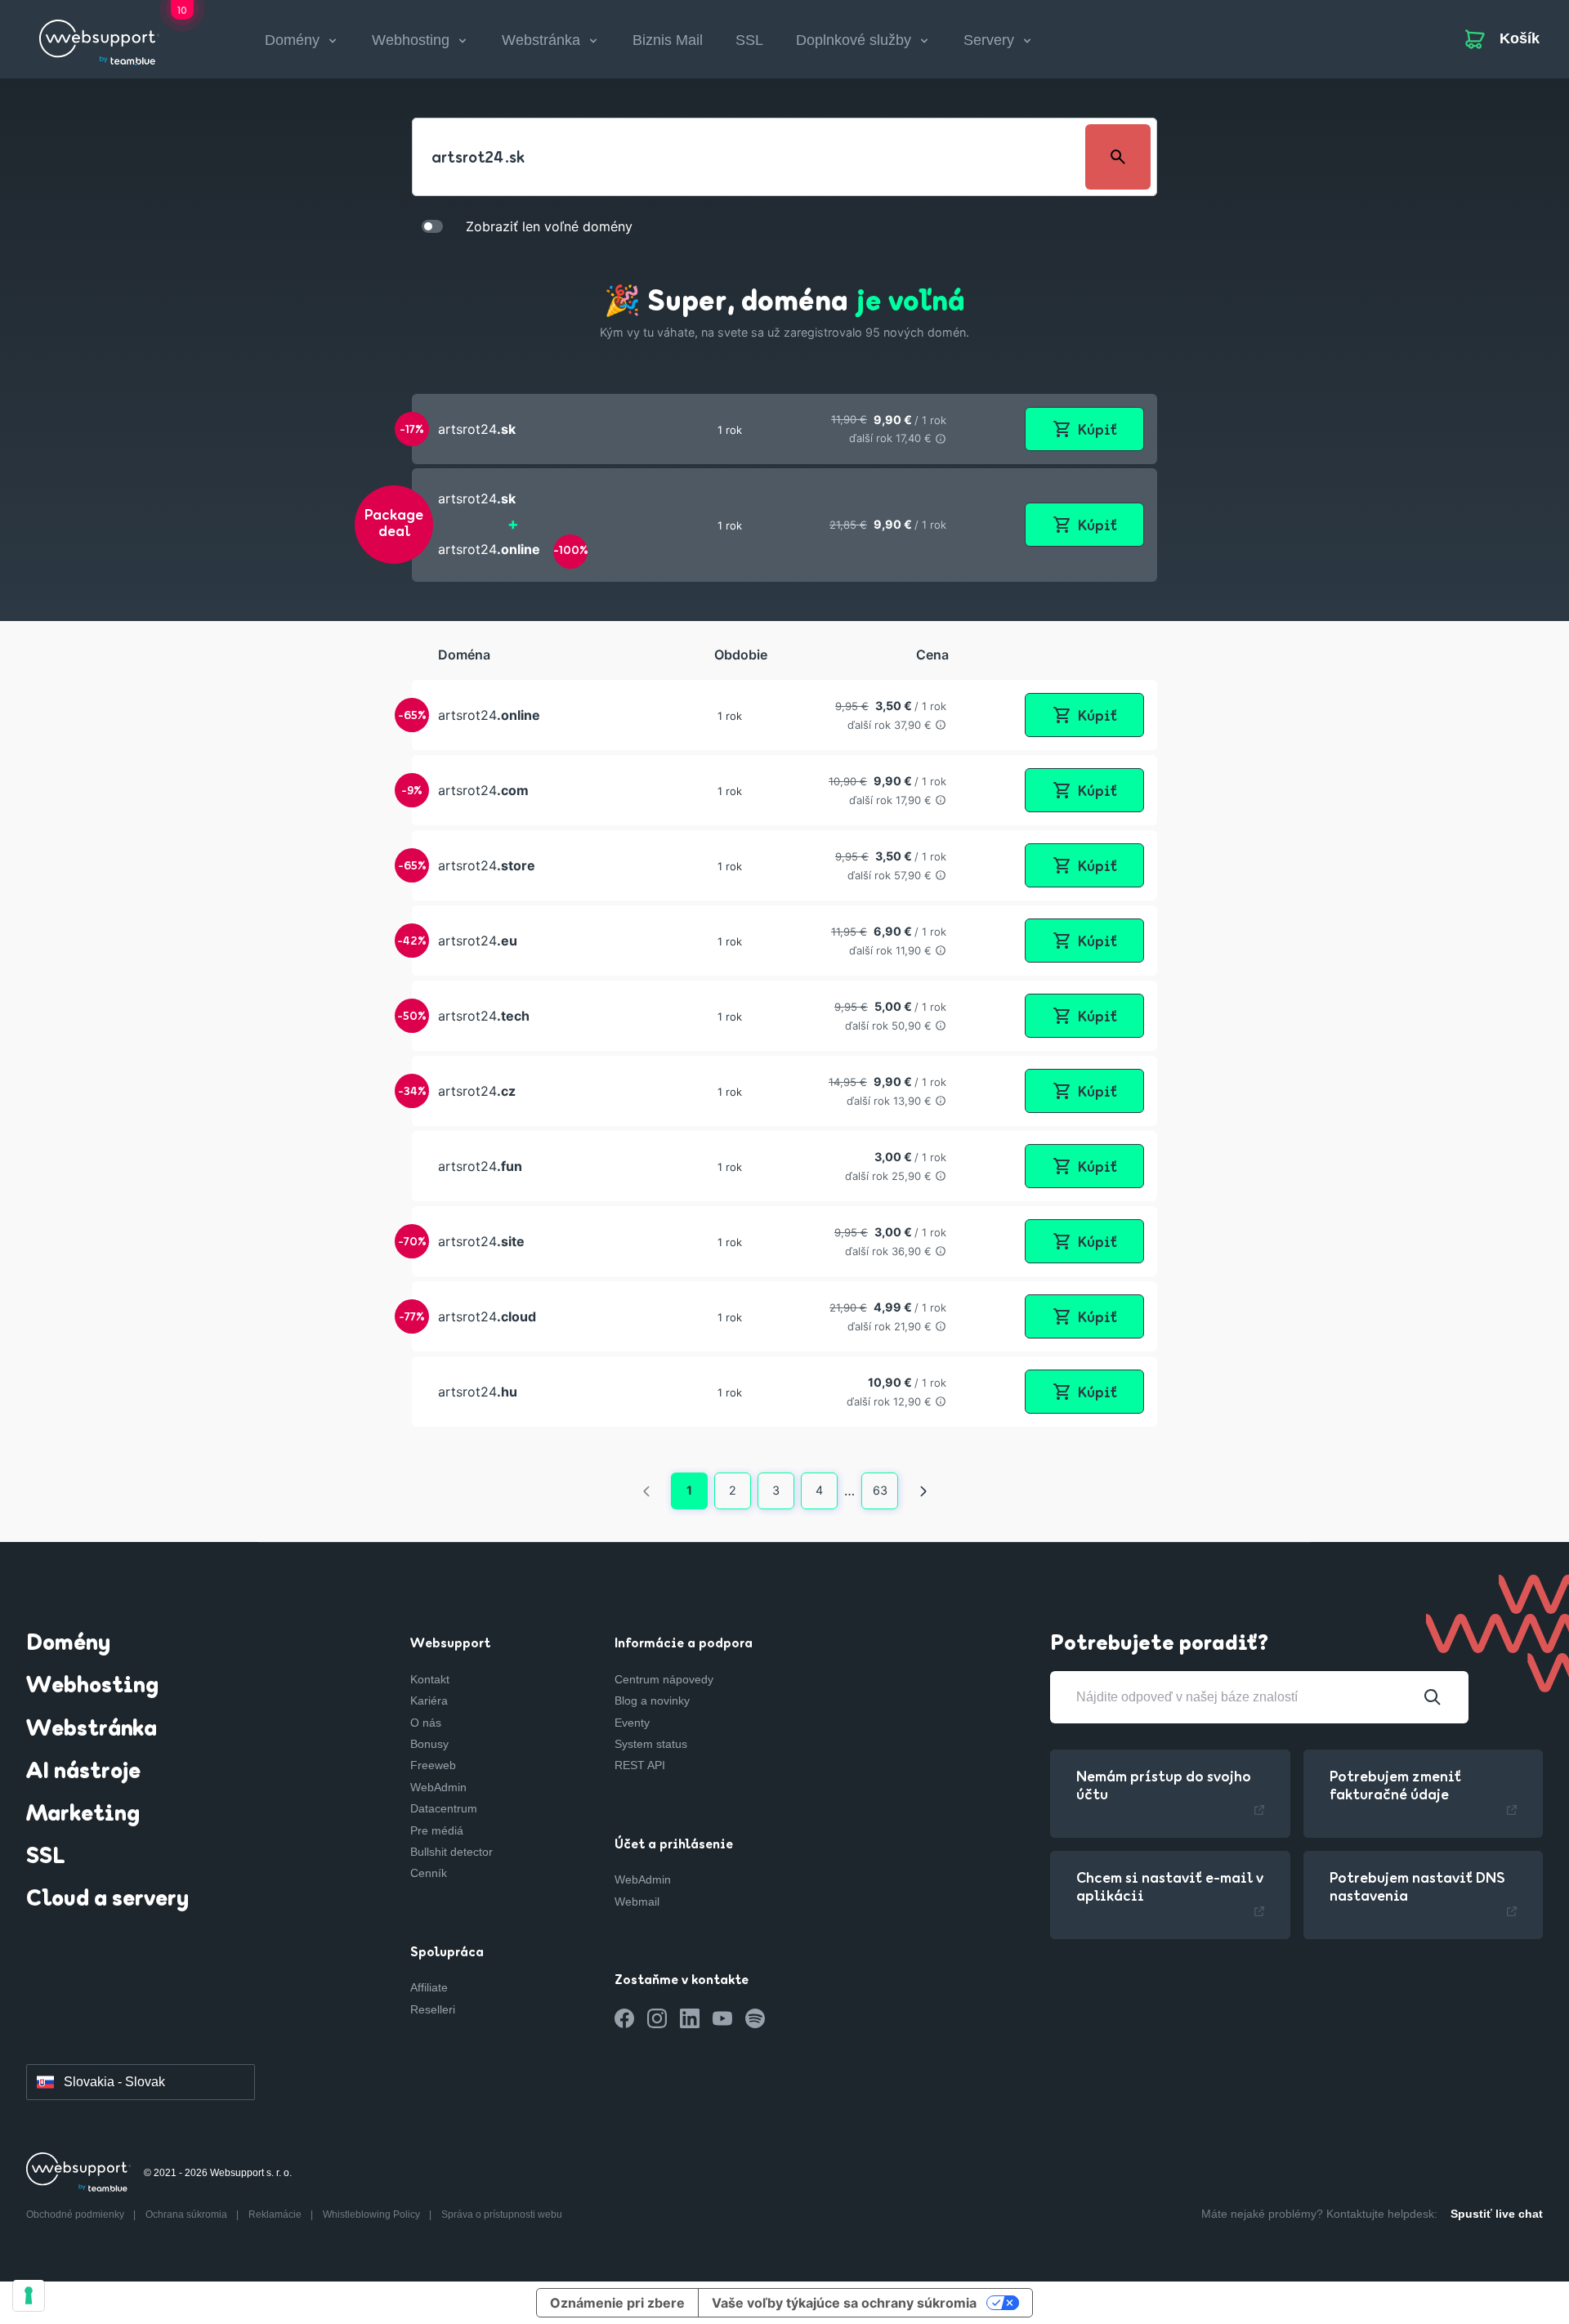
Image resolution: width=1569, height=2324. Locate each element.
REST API (640, 1765)
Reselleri (433, 2009)
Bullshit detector (451, 1852)
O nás (426, 1723)
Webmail (637, 1902)
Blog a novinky (652, 1701)
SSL (749, 40)
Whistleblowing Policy (373, 2215)
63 (880, 1490)
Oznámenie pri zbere (617, 2303)
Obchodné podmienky (76, 2215)
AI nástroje (83, 1772)
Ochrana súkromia (188, 2215)
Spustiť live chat (1497, 2214)
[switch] (432, 226)
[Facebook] (624, 2018)
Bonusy (429, 1744)
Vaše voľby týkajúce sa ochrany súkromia (844, 2303)
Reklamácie (276, 2215)
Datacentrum (444, 1808)
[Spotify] (755, 2018)
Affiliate (429, 1987)
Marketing (83, 1815)
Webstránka (92, 1730)
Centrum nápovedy (664, 1679)
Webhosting (92, 1687)
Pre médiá (437, 1830)
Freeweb (433, 1765)
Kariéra (429, 1701)
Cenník (429, 1873)
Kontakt (430, 1679)
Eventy (632, 1723)
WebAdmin (438, 1787)
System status (651, 1744)
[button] (784, 429)
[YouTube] (722, 2018)
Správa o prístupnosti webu (502, 2215)
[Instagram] (657, 2018)
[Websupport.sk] (99, 36)
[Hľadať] (1433, 1697)
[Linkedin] (690, 2018)
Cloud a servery (107, 1900)
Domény (68, 1644)
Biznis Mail (668, 40)
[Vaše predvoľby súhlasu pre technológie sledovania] (29, 2295)
